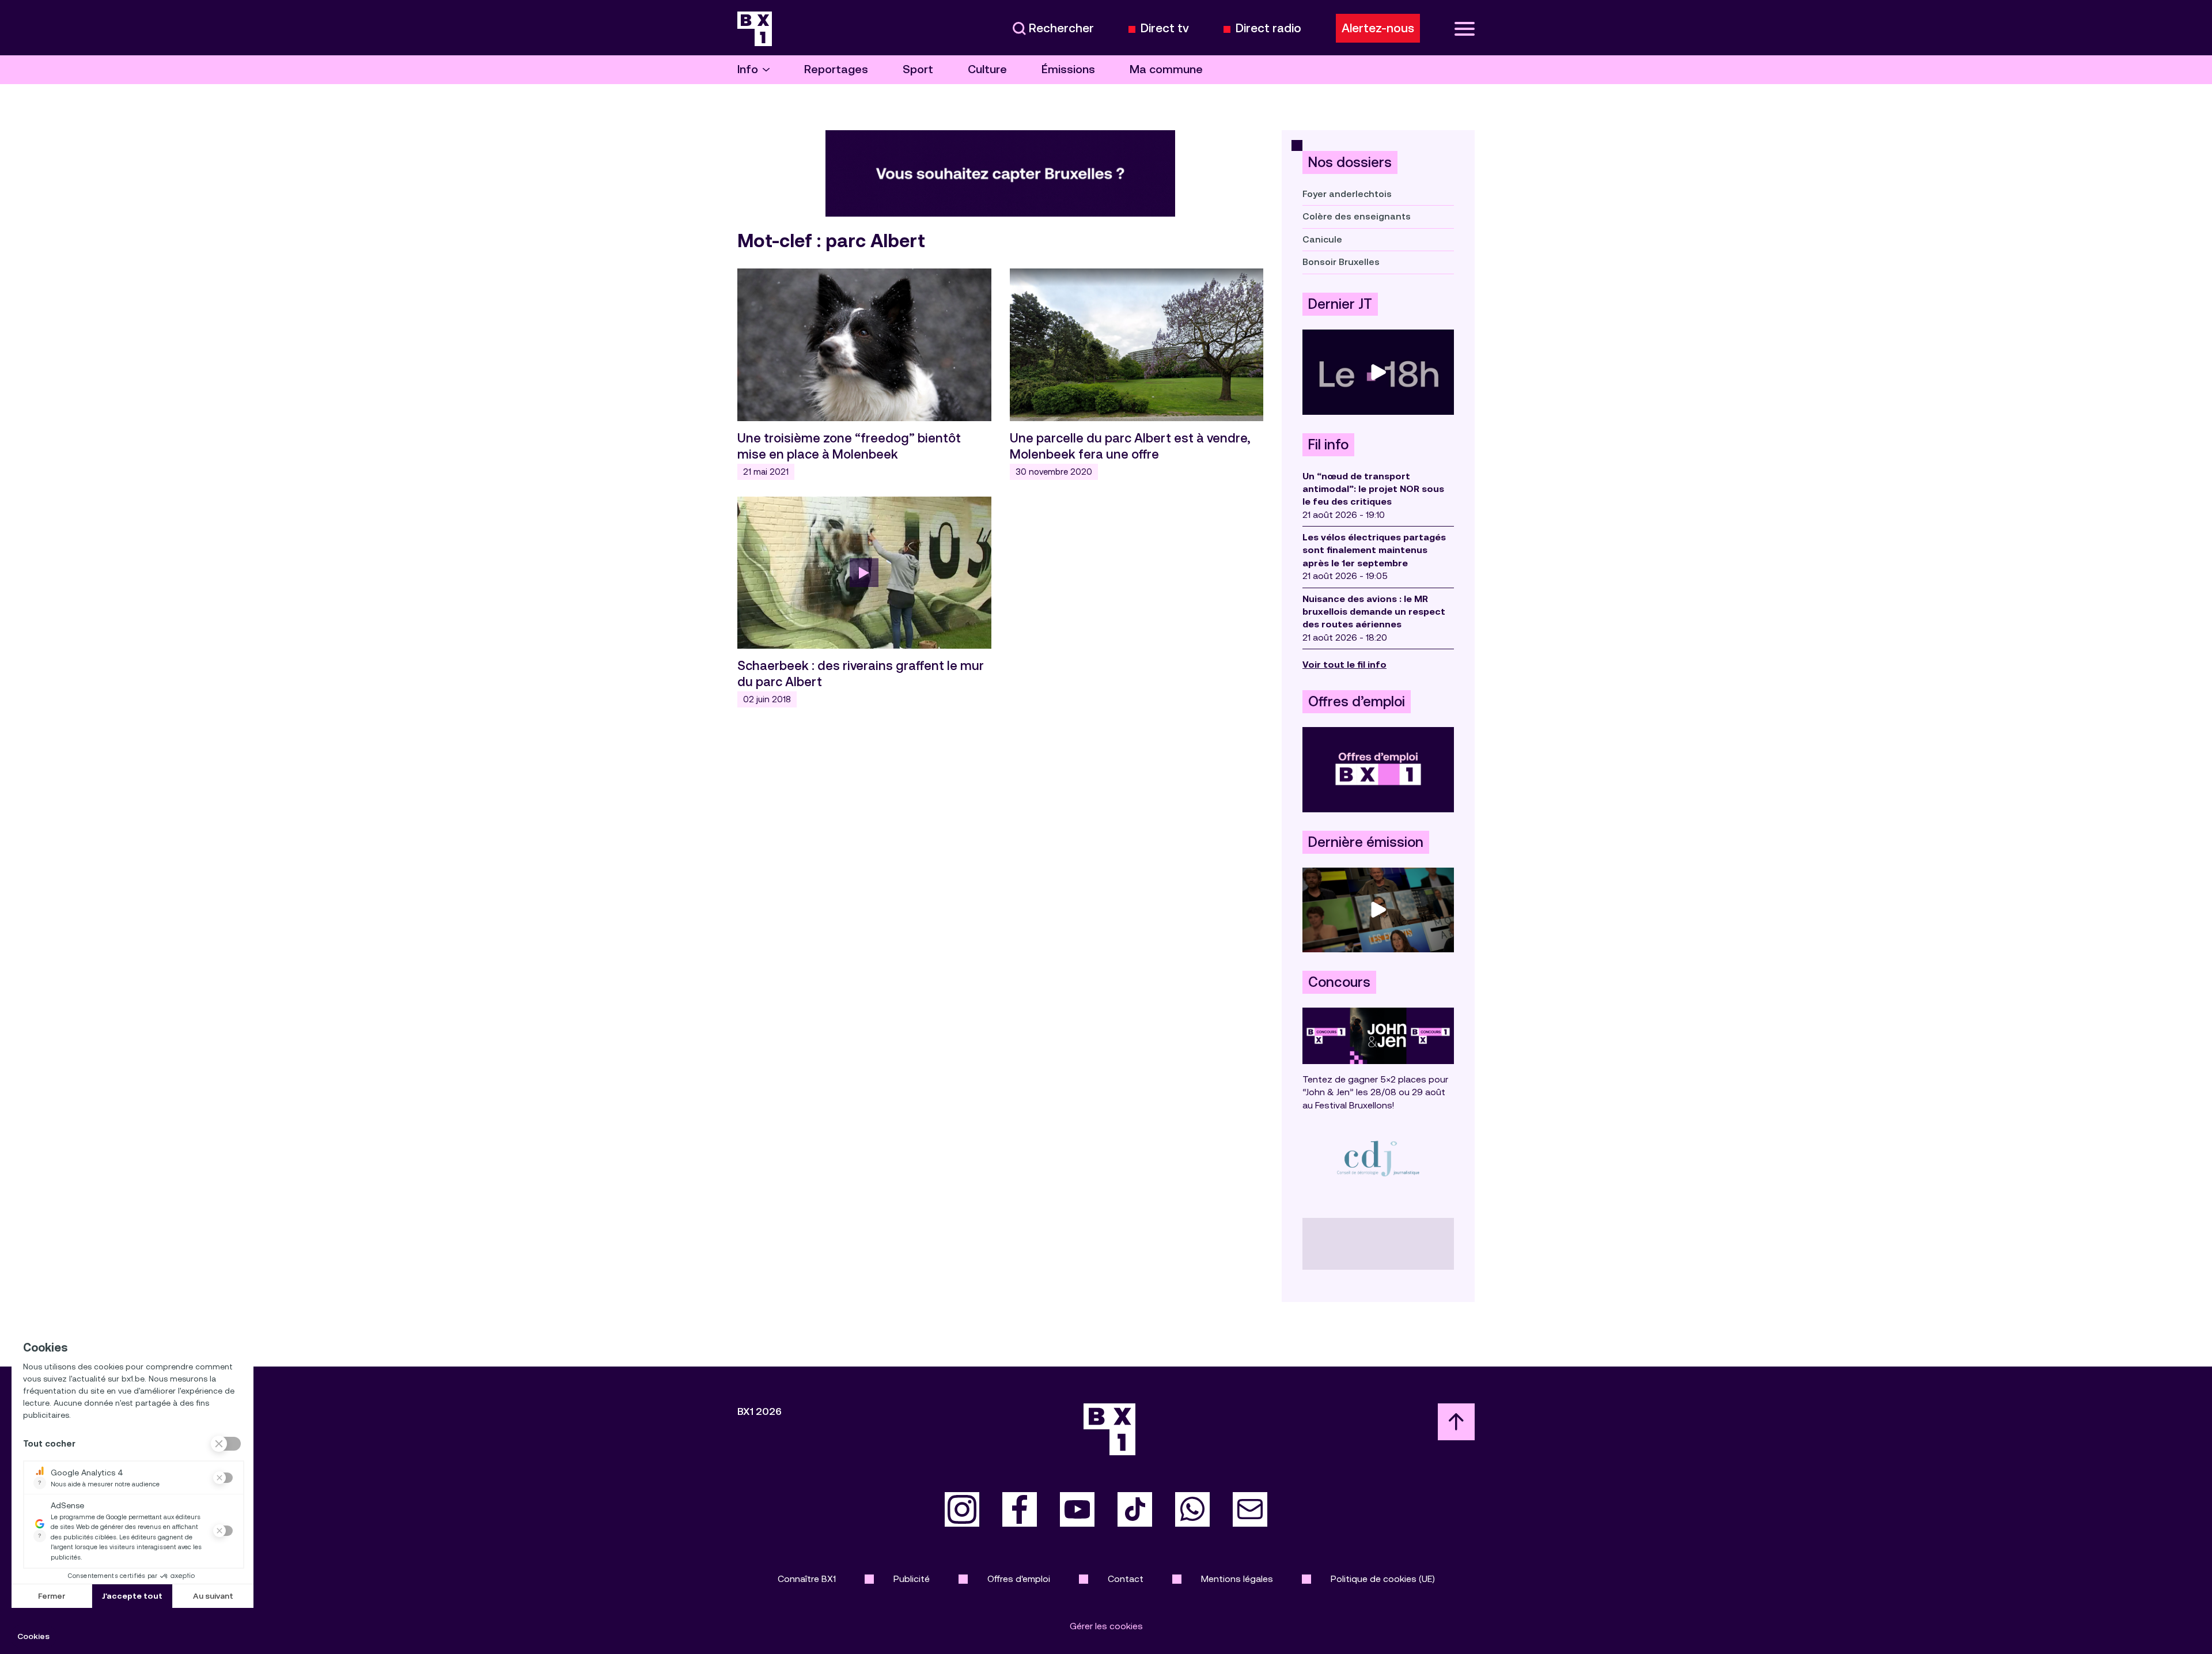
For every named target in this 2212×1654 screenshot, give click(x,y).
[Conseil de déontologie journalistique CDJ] (1378, 1158)
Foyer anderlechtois (1347, 194)
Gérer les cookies (1106, 1626)
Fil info (1328, 445)
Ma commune (1166, 69)
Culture (987, 69)
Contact (1126, 1579)
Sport (918, 69)
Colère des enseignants (1357, 216)
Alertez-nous (1378, 28)
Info (748, 69)
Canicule (1322, 239)
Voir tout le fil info (1344, 665)
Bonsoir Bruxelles (1341, 262)
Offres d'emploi (1019, 1579)
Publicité (912, 1579)
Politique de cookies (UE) (1383, 1579)
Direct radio (1268, 29)
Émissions (1068, 69)
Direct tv (1165, 29)
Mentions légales (1237, 1579)
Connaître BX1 (807, 1579)
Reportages (836, 69)
